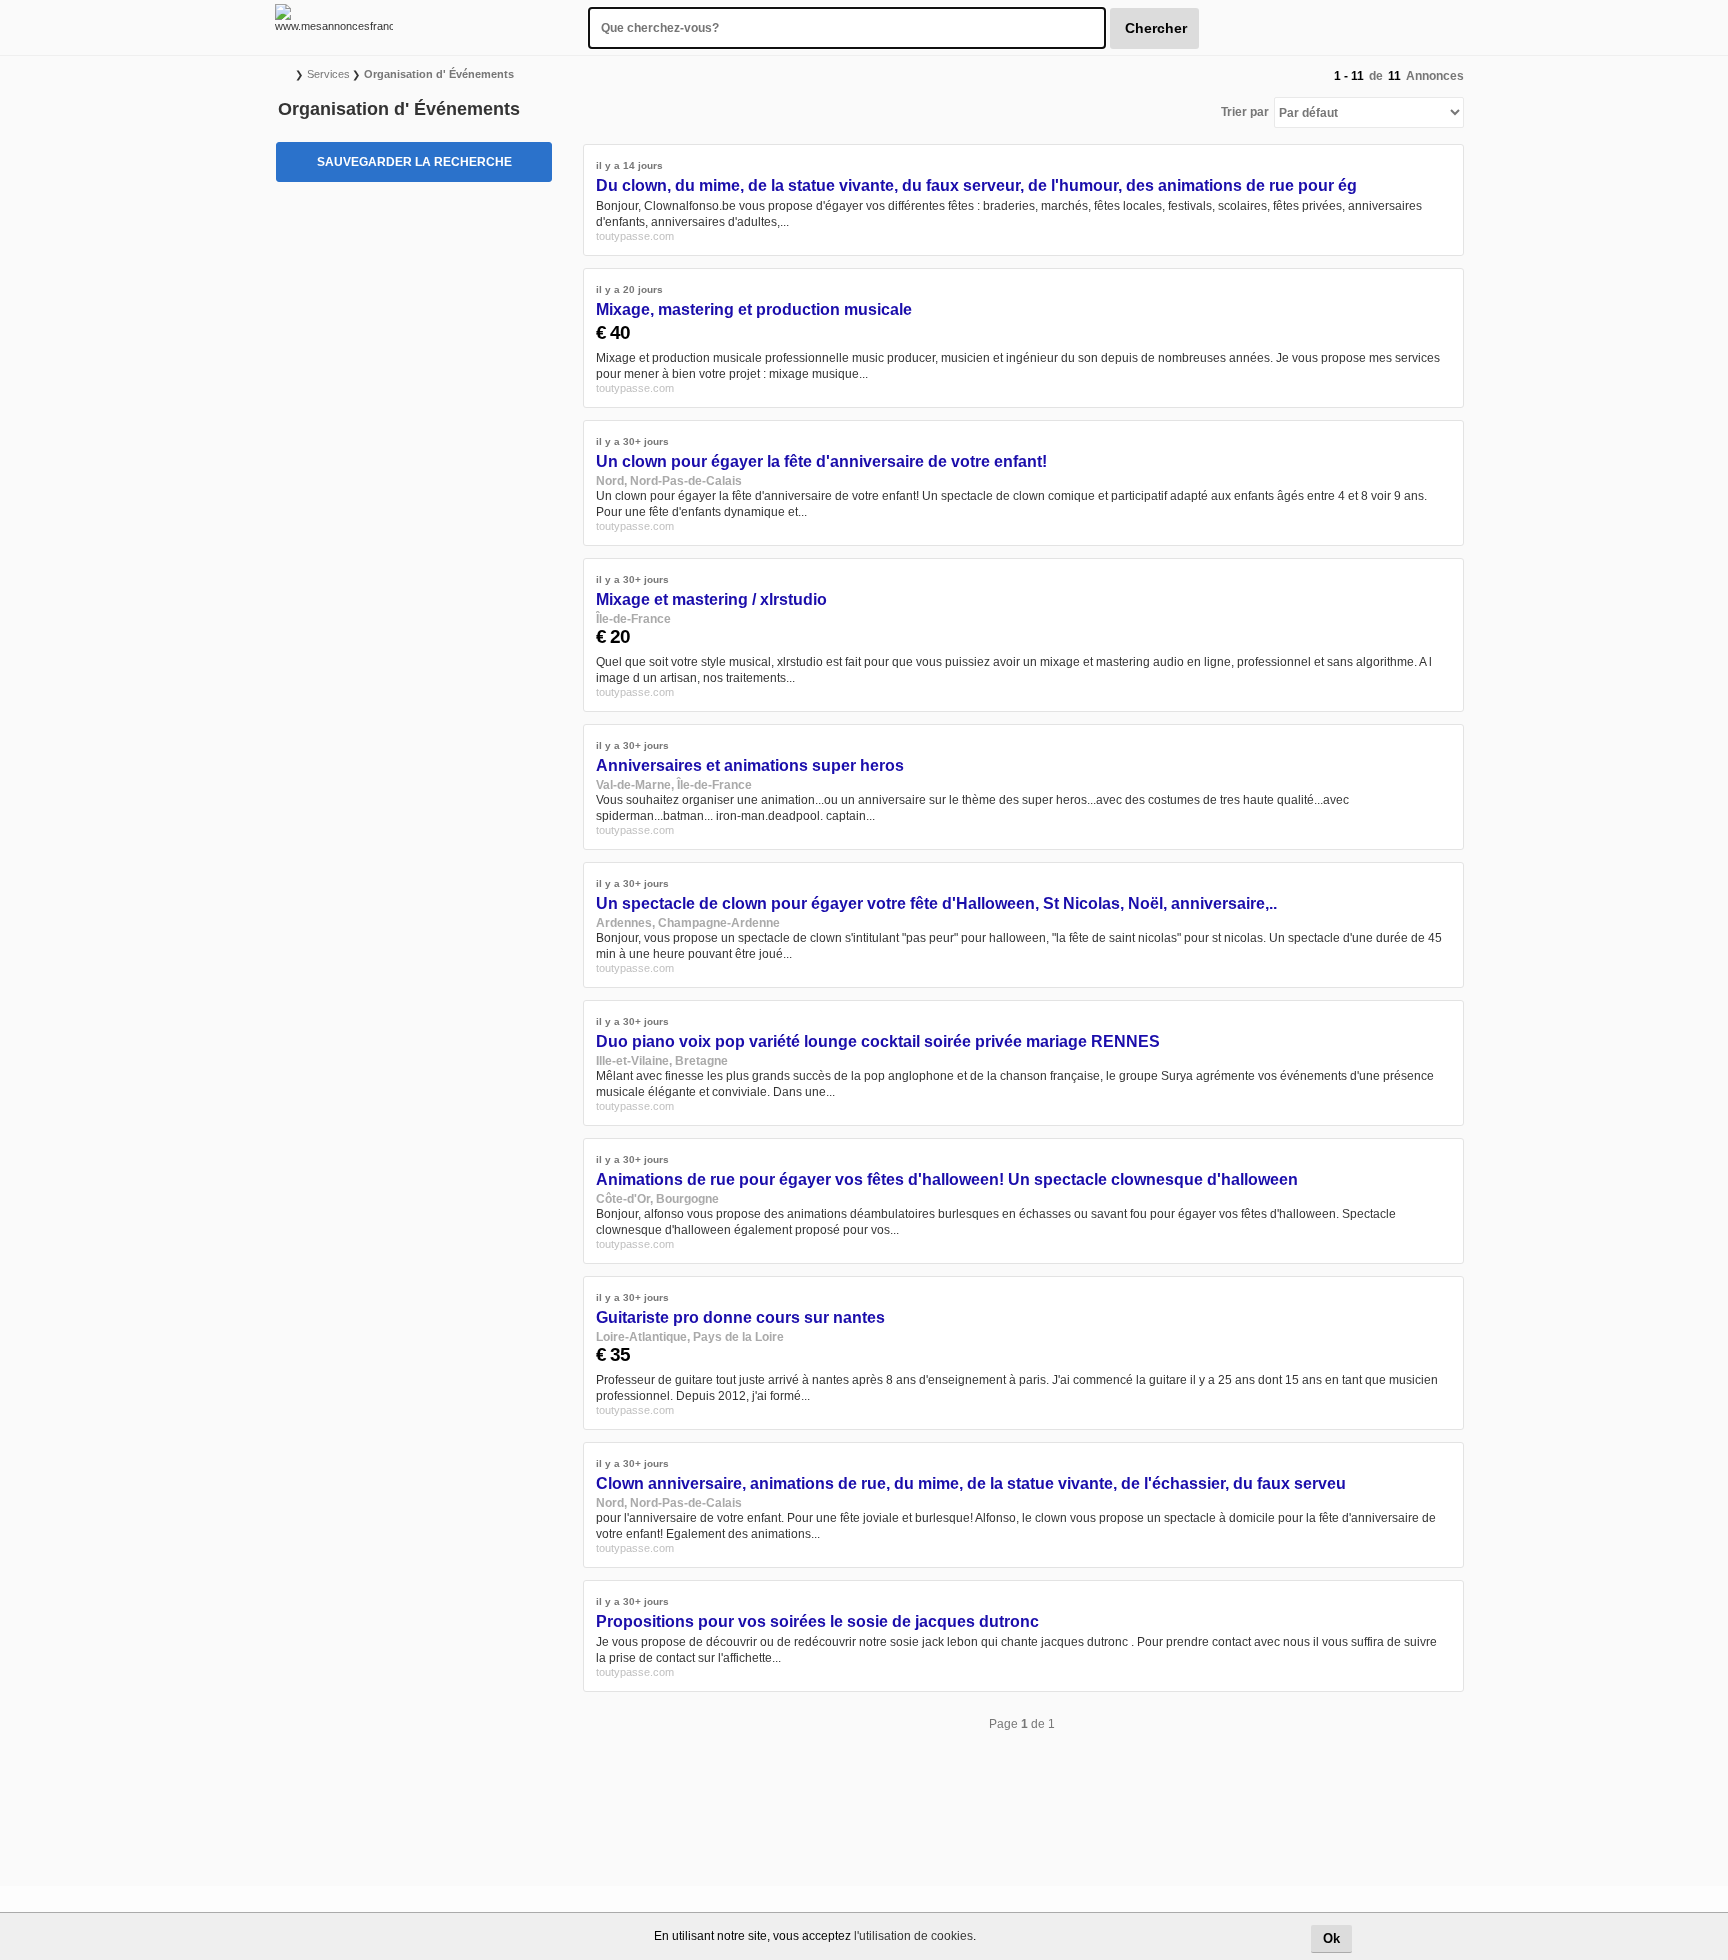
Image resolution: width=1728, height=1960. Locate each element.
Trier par (1245, 112)
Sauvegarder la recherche (414, 162)
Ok (1331, 1938)
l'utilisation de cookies (913, 1936)
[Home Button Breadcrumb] (285, 74)
